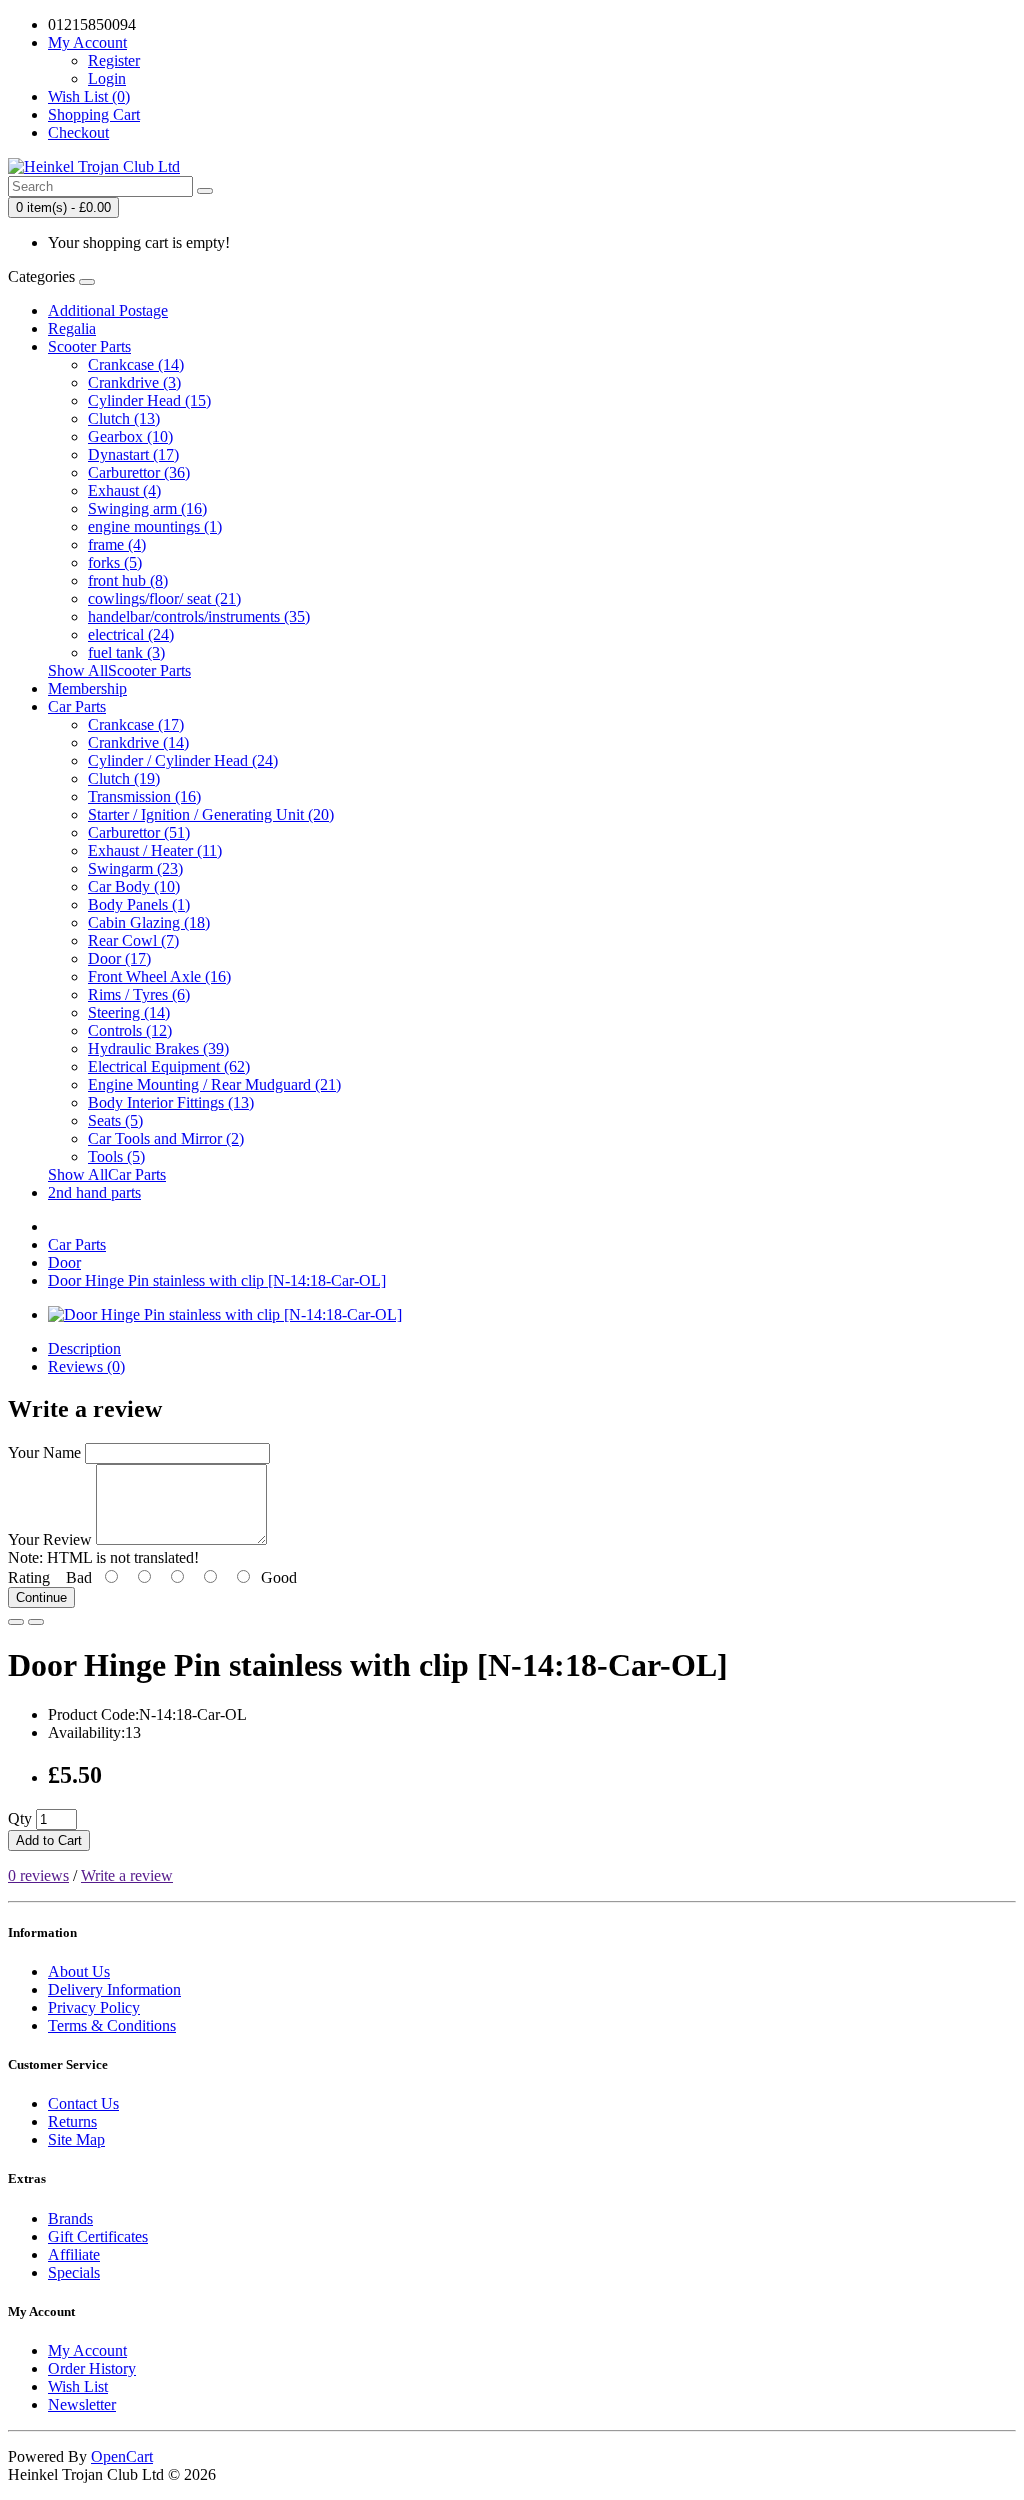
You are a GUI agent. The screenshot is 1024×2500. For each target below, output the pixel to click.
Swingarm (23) (135, 868)
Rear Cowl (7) (133, 940)
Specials (74, 2272)
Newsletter (82, 2404)
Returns (72, 2121)
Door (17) (119, 958)
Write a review (127, 1875)
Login (107, 78)
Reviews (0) (86, 1366)
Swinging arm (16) (147, 508)
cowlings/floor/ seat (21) (164, 598)
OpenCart (122, 2456)
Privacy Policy (94, 2007)
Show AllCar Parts (107, 1174)
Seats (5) (115, 1120)
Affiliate (74, 2254)
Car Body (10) (134, 886)
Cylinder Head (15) (149, 400)
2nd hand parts (94, 1192)
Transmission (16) (144, 796)
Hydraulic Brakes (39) (158, 1048)
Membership (87, 688)
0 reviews (38, 1875)
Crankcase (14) (136, 364)
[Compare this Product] (36, 1622)
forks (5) (115, 562)
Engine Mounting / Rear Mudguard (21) (214, 1084)
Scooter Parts (89, 346)
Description (84, 1348)
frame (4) (117, 544)
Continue (41, 1597)
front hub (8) (128, 580)
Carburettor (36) (139, 472)
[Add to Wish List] (16, 1622)
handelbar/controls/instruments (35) (199, 616)
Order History (92, 2368)
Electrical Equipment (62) (169, 1066)
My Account (87, 2350)
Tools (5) (116, 1156)
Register (114, 60)
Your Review (50, 1539)
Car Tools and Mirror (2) (166, 1138)
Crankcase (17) (136, 724)
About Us (79, 1971)
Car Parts (77, 706)
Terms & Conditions (112, 2025)
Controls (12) (130, 1030)
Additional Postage (108, 310)
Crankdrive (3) (134, 382)
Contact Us (83, 2103)
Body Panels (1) (139, 904)
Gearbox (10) (130, 436)
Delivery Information (114, 1989)
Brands (70, 2218)
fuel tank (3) (126, 652)
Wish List (78, 2386)
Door (64, 1262)
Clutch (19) (124, 778)
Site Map (76, 2139)
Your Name (44, 1452)
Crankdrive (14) (138, 742)
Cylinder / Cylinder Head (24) (183, 760)
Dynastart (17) (133, 454)
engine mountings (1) (155, 526)
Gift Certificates (98, 2236)
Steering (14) (129, 1012)
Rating (29, 1577)
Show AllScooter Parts (119, 670)
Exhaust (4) (124, 490)
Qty (20, 1818)
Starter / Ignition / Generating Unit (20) (211, 814)
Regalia (72, 328)
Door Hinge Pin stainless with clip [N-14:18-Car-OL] (217, 1280)
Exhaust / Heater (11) (155, 850)
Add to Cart (49, 1840)
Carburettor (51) (139, 832)
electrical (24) (131, 634)
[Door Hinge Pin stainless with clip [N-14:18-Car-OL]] (225, 1314)
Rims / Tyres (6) (139, 994)
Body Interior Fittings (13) (171, 1102)
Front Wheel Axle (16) (159, 976)
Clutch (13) (124, 418)
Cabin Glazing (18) (149, 922)
